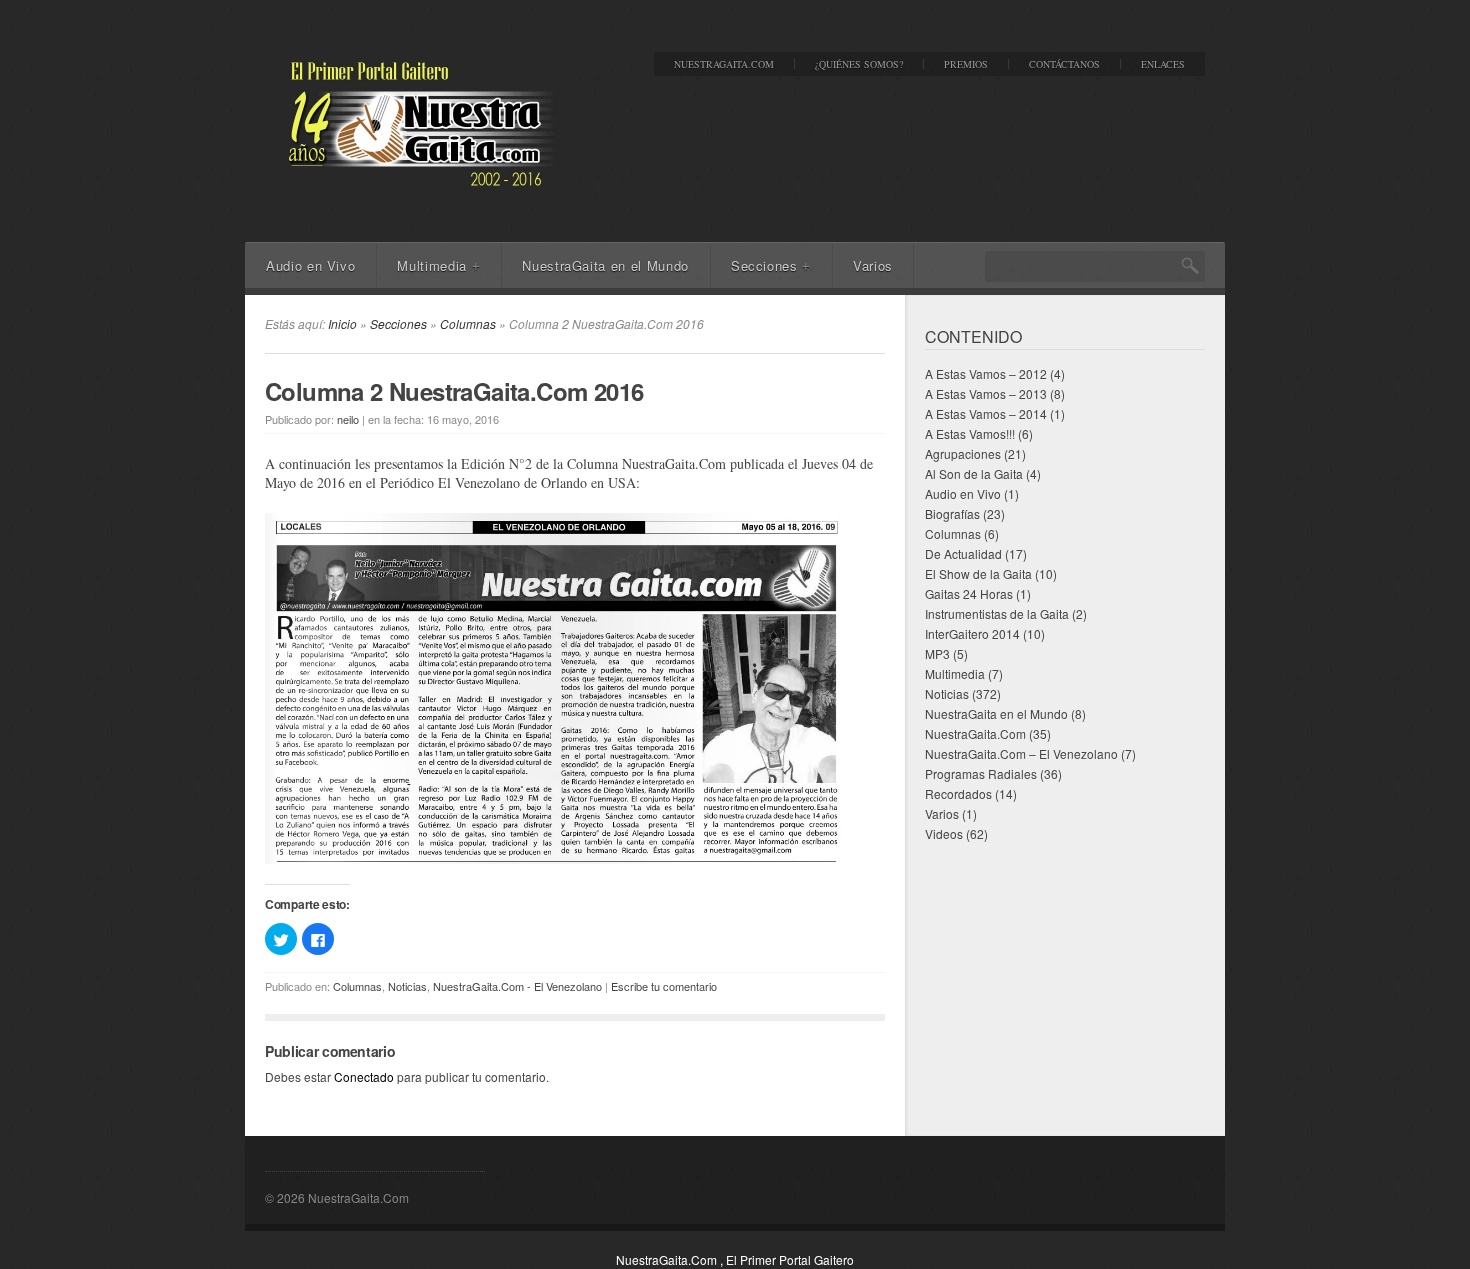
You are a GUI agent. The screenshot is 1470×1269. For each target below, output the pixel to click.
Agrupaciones (963, 453)
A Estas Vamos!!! (970, 433)
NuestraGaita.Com (724, 64)
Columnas (468, 323)
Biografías (952, 513)
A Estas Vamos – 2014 (986, 413)
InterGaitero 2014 (972, 633)
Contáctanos (1064, 64)
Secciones (771, 265)
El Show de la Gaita (978, 573)
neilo (348, 419)
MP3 (937, 653)
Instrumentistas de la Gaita (997, 613)
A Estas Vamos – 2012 (986, 373)
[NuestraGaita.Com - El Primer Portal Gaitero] (415, 186)
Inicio (342, 323)
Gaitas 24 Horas (969, 593)
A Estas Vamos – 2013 (986, 393)
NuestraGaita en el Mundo (605, 265)
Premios (966, 64)
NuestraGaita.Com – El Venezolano (1021, 753)
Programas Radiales (981, 773)
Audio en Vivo (310, 265)
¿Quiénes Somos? (859, 64)
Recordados (958, 793)
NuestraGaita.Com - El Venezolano (517, 986)
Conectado (364, 1076)
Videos (944, 833)
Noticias (407, 986)
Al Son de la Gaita (974, 473)
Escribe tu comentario (664, 986)
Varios (873, 265)
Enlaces (1163, 64)
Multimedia (438, 265)
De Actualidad (963, 553)
